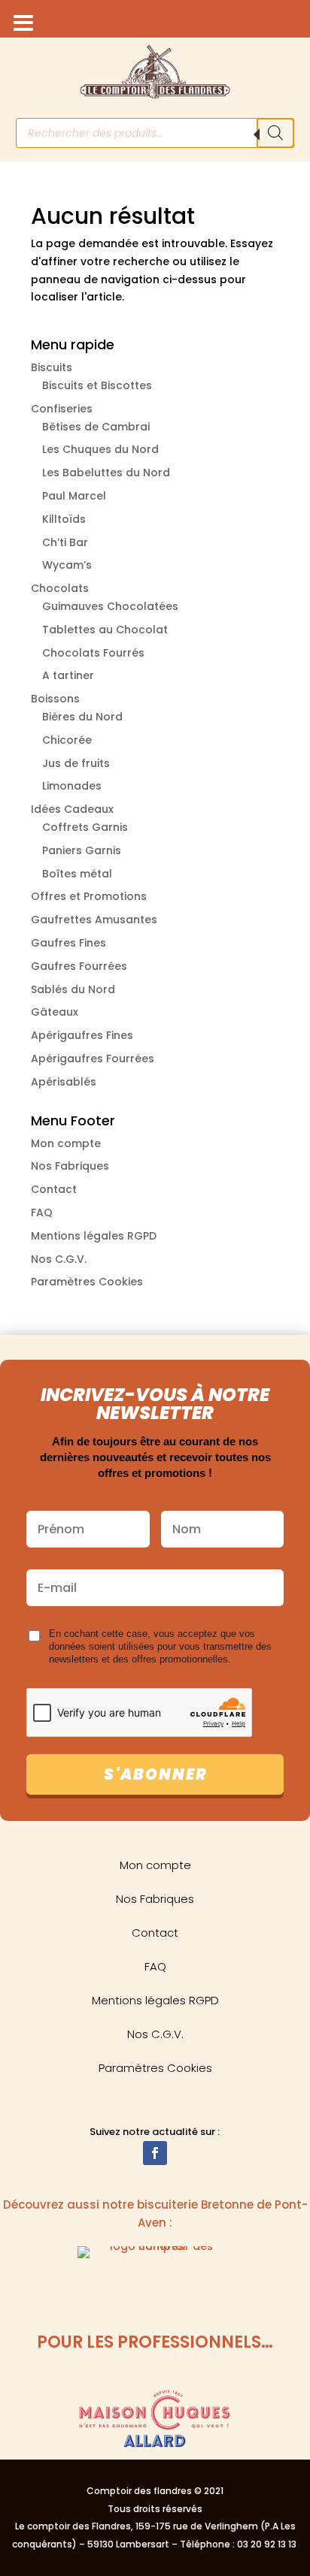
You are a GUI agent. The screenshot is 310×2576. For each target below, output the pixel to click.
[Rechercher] (275, 133)
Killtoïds (64, 519)
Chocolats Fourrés (93, 653)
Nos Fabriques (70, 1166)
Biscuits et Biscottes (97, 385)
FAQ (42, 1213)
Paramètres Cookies (87, 1282)
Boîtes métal (77, 874)
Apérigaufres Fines (82, 1035)
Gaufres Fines (68, 943)
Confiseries (62, 409)
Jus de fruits (76, 763)
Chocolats (60, 588)
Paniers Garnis (82, 850)
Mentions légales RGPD (94, 1236)
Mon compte (66, 1143)
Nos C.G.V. (59, 1259)
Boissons (55, 699)
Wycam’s (67, 565)
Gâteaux (55, 1012)
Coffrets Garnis (85, 827)
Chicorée (67, 740)
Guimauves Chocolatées (110, 606)
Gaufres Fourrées (79, 966)
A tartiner (68, 675)
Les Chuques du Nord (100, 449)
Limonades (72, 786)
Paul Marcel (74, 496)
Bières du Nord (82, 717)
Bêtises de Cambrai (96, 427)
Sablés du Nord (73, 989)
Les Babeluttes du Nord (106, 473)
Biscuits (52, 367)
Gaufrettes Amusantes (94, 920)
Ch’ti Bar (65, 542)
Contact (54, 1189)
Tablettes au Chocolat (105, 630)
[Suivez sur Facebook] (155, 2153)
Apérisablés (64, 1082)
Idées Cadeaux (72, 809)
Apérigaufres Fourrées (93, 1058)
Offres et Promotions (89, 896)
